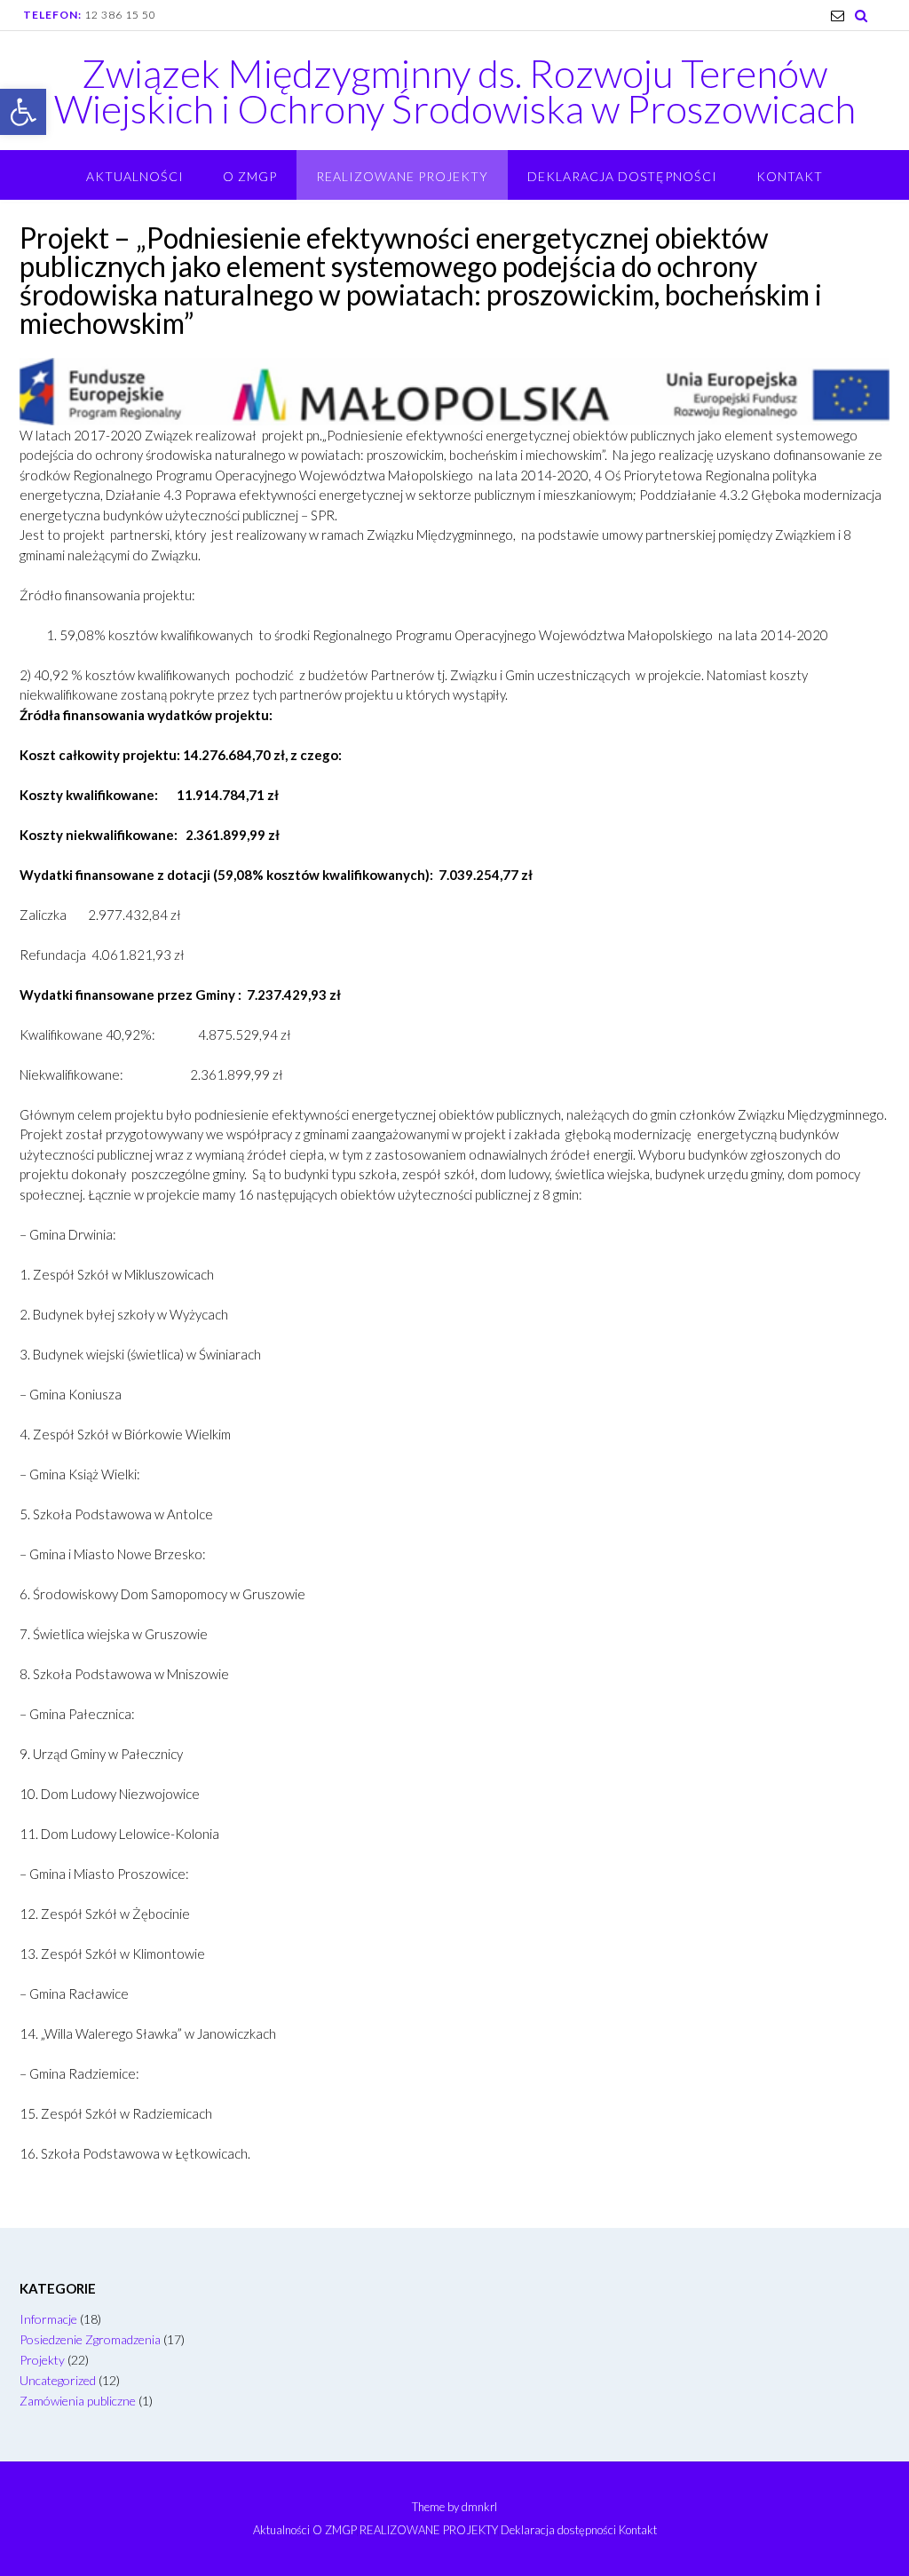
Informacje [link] (48, 2319)
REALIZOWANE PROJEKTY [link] (402, 176)
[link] (23, 112)
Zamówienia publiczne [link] (78, 2401)
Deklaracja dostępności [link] (622, 176)
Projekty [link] (42, 2360)
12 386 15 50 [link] (120, 15)
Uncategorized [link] (58, 2380)
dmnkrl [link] (479, 2507)
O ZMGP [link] (250, 176)
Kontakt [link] (790, 176)
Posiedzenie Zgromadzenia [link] (90, 2339)
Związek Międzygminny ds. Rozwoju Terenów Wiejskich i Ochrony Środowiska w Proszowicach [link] (455, 91)
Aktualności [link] (135, 176)
